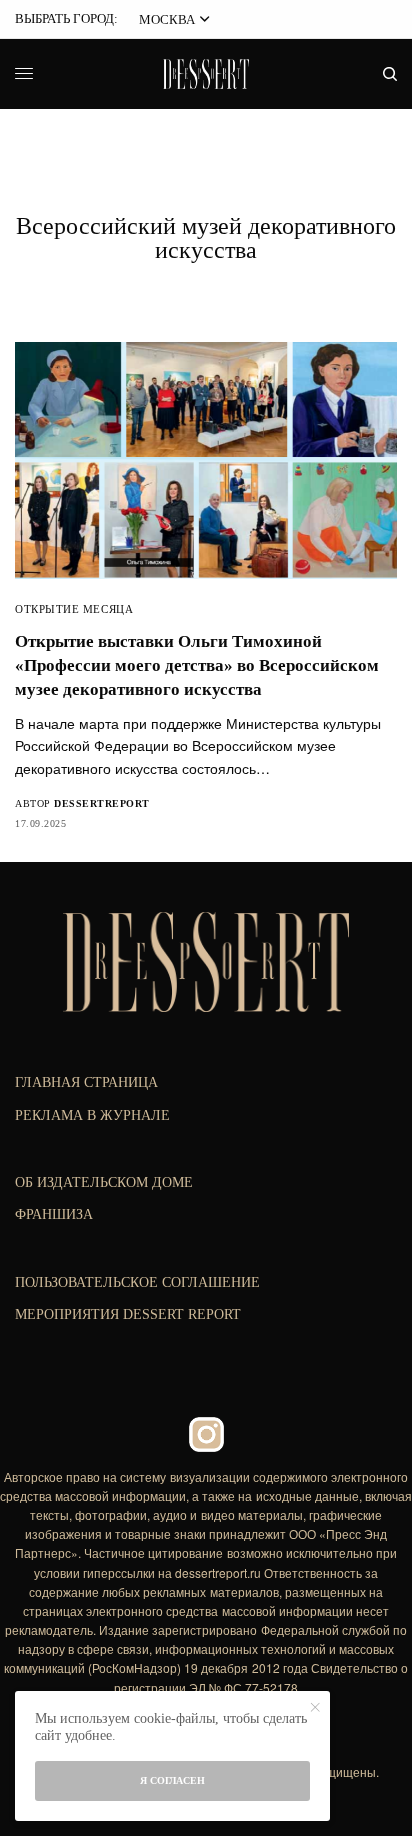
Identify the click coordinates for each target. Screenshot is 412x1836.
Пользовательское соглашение (137, 1282)
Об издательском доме (104, 1182)
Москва (167, 19)
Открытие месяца (74, 609)
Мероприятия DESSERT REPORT (128, 1314)
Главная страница (86, 1082)
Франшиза (54, 1214)
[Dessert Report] (206, 74)
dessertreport (102, 803)
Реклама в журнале (92, 1115)
